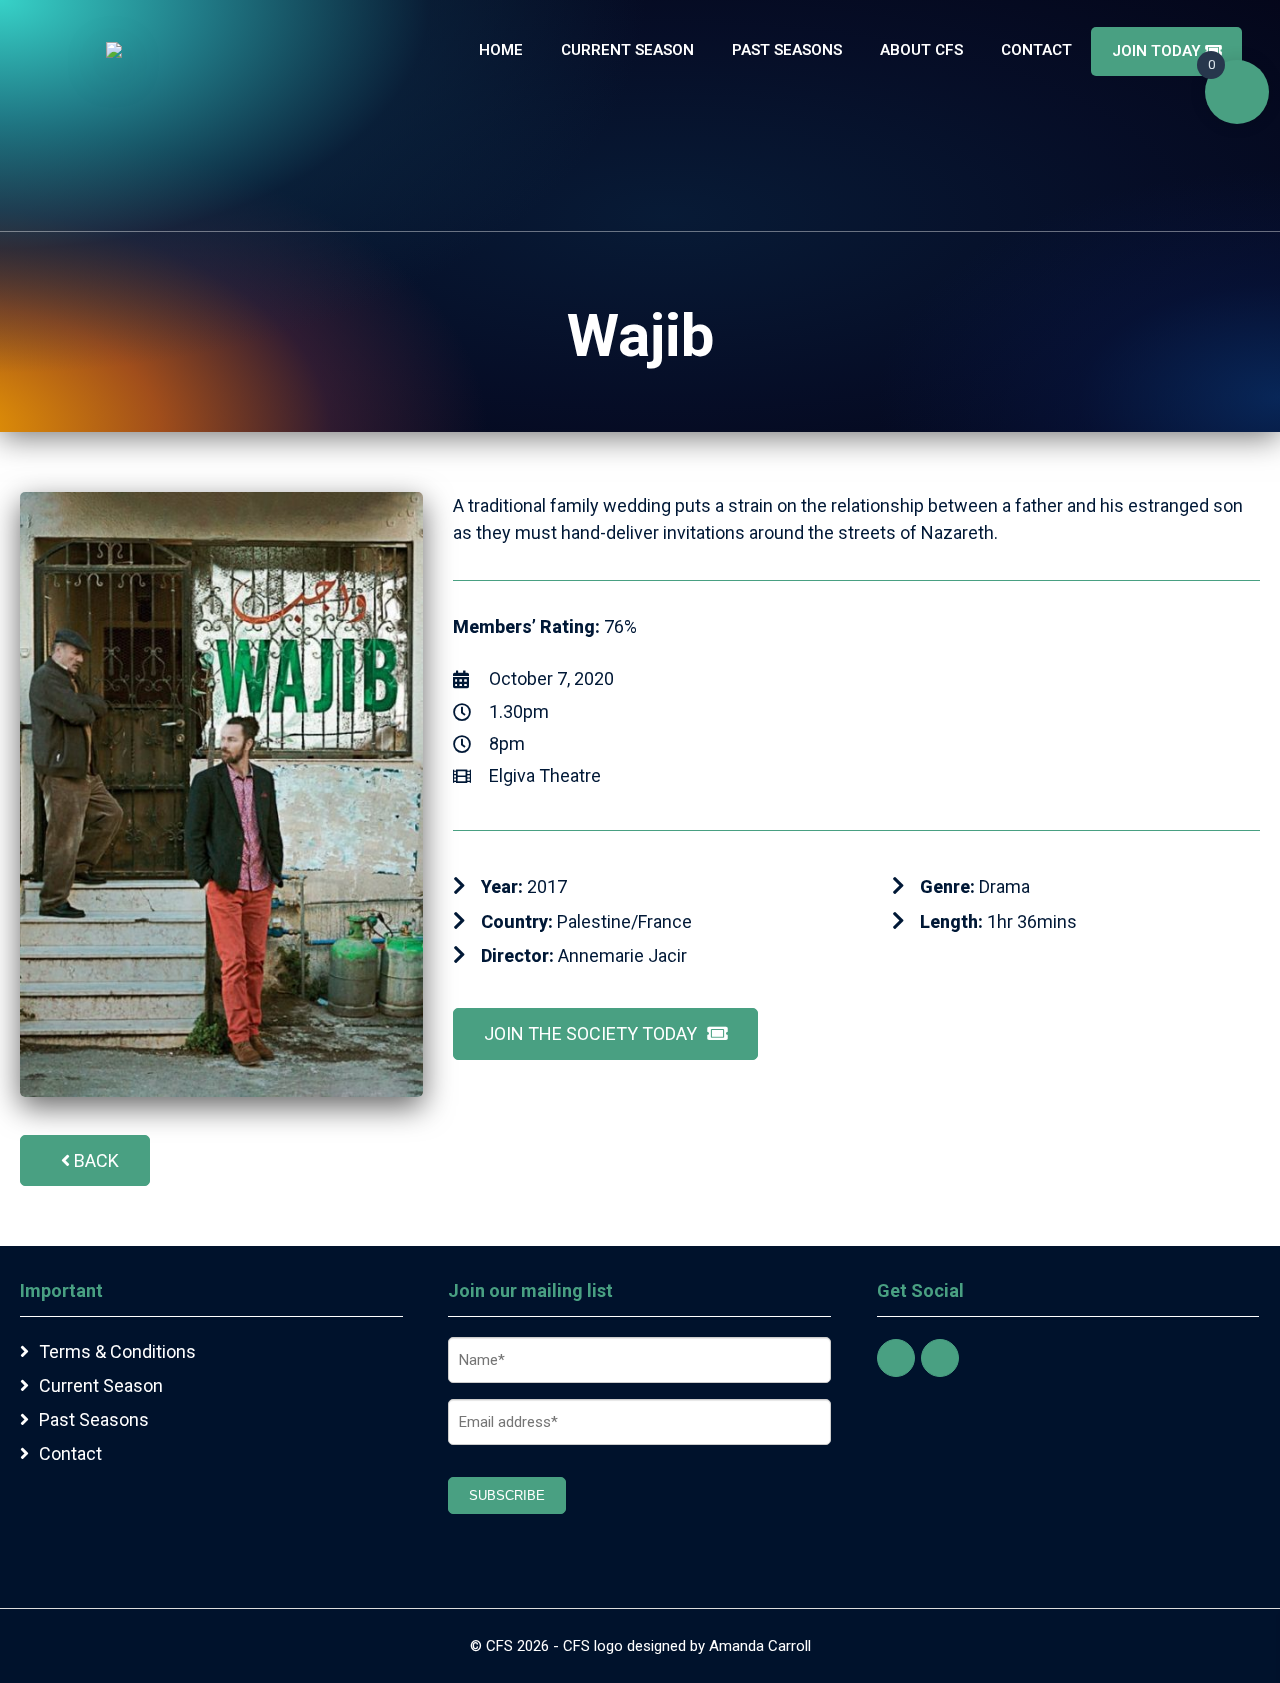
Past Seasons (787, 50)
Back (96, 1160)
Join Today (1158, 51)
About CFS (921, 50)
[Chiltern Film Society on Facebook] (896, 1358)
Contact (1036, 50)
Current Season (627, 50)
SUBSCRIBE (507, 1495)
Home (501, 50)
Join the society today (590, 1033)
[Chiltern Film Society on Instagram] (940, 1358)
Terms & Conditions (117, 1351)
